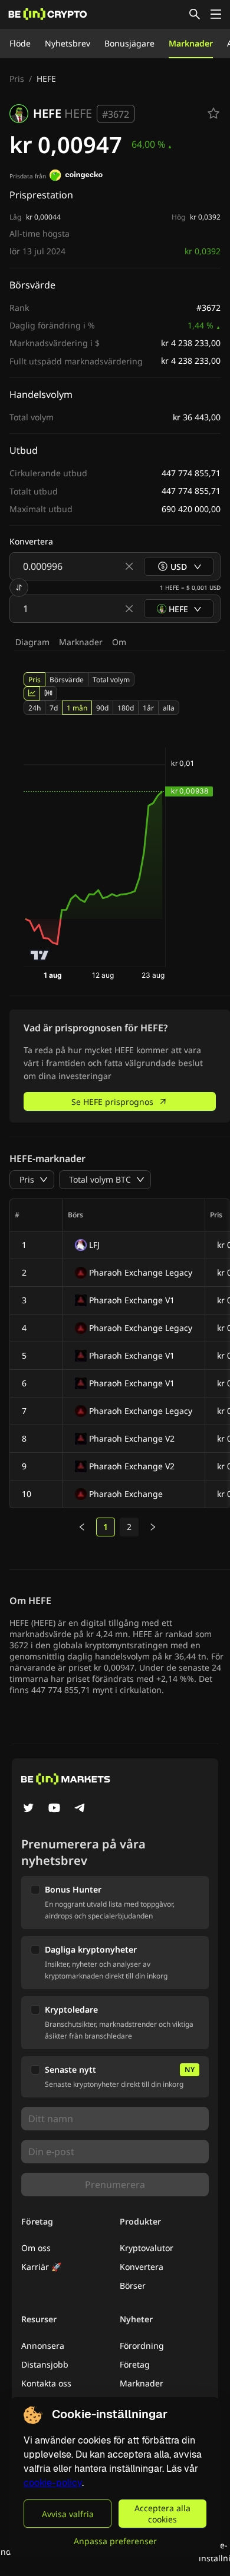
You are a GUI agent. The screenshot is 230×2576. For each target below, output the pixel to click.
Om (119, 642)
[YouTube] (54, 1809)
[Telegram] (80, 1809)
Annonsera (43, 2346)
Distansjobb (45, 2364)
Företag (135, 2364)
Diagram (32, 642)
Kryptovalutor (147, 2248)
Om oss (36, 2248)
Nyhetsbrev (68, 43)
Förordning (142, 2346)
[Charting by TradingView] (40, 955)
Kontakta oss (46, 2383)
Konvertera (142, 2267)
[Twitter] (28, 1809)
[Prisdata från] (76, 177)
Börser (133, 2285)
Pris (17, 79)
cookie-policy (53, 2483)
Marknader (191, 43)
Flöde (20, 43)
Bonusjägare (129, 43)
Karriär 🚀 (41, 2267)
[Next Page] (153, 1527)
